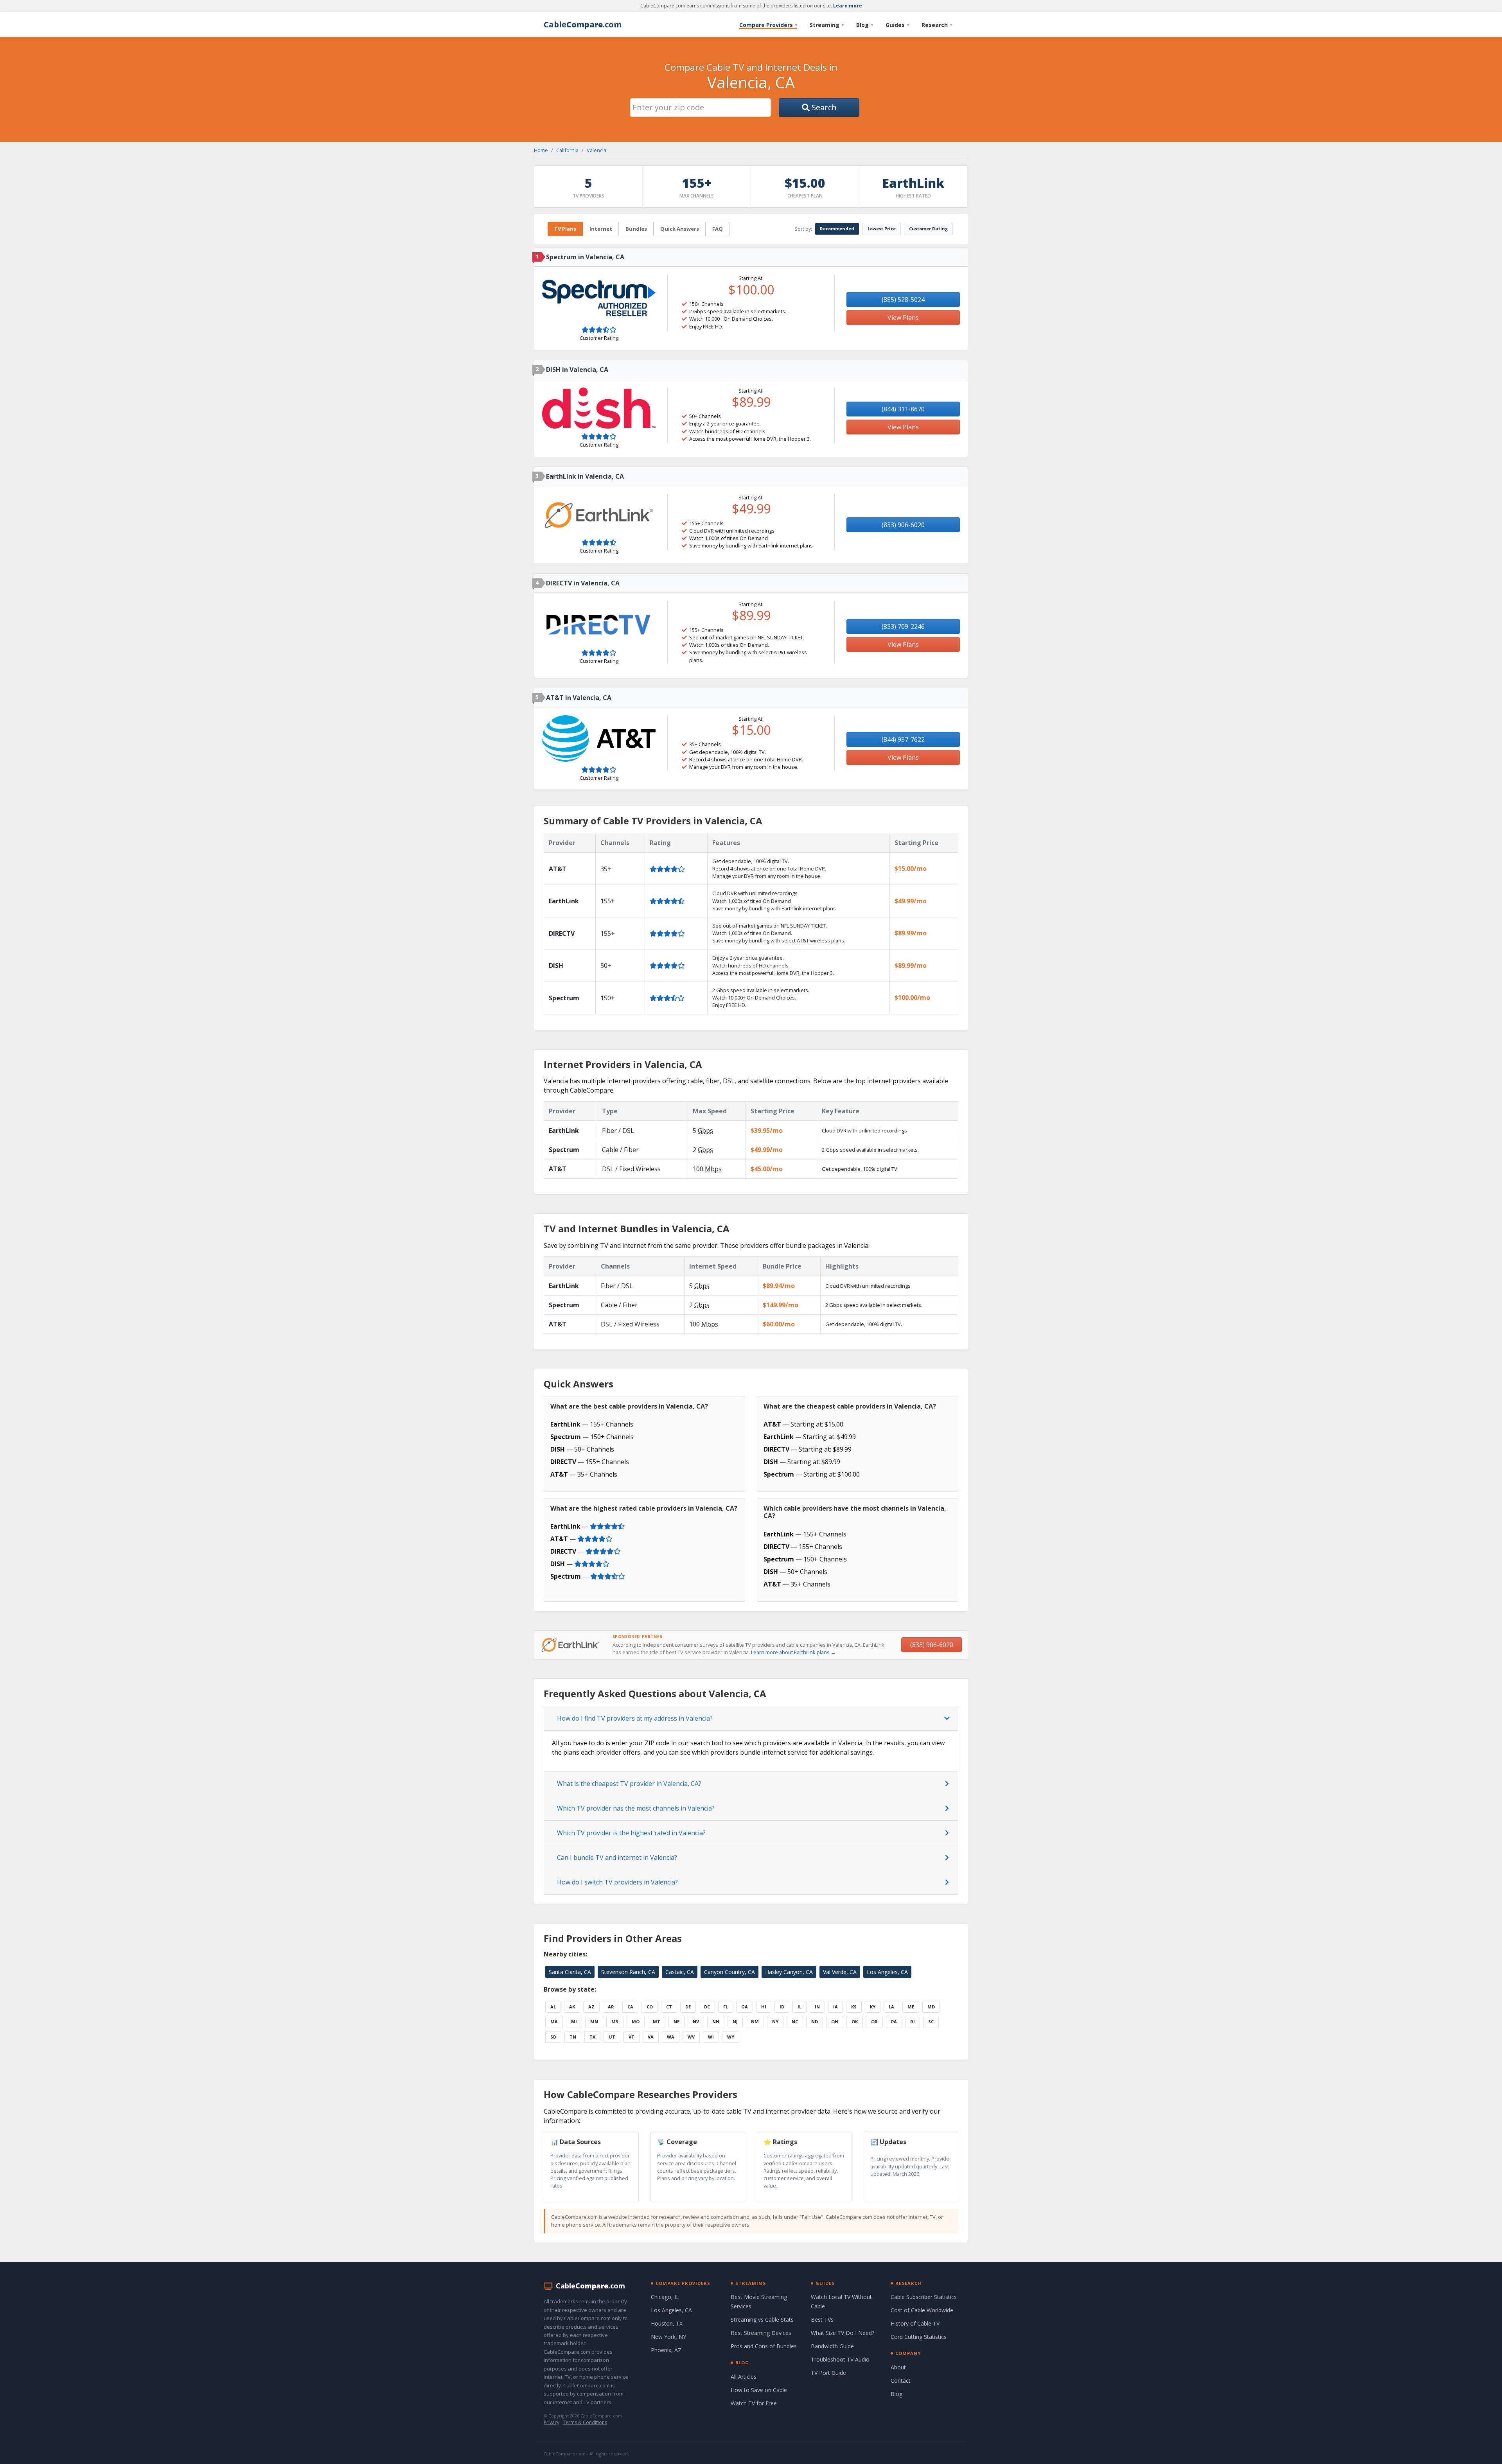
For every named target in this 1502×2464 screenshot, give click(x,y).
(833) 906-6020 (903, 525)
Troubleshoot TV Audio (840, 2359)
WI (711, 2037)
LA (891, 2007)
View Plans (903, 318)
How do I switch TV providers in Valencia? (617, 1882)
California (567, 150)
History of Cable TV (915, 2323)
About (898, 2367)
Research (937, 25)
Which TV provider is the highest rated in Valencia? (631, 1833)
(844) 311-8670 (903, 409)
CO (650, 2007)
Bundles (636, 229)
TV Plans (565, 229)
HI (764, 2007)
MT (657, 2022)
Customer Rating (928, 229)
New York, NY (668, 2337)
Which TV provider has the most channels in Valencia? (636, 1808)
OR (874, 2022)
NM (755, 2022)
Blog (865, 25)
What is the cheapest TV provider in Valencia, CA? (629, 1784)
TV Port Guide (828, 2373)
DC (707, 2007)
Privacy (552, 2422)
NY (775, 2022)
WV (691, 2037)
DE (688, 2007)
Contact (901, 2381)
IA (835, 2007)
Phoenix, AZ (666, 2350)
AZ (591, 2007)
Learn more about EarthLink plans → (793, 1652)
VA (651, 2037)
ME (911, 2007)
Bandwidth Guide (832, 2346)
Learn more (848, 6)
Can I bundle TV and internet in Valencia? (617, 1857)
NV (696, 2022)
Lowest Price (882, 229)
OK (855, 2022)
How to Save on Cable (759, 2390)
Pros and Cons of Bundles (764, 2346)
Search (823, 107)
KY (873, 2007)
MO (636, 2022)
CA (630, 2007)
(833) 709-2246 (903, 626)
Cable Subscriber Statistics (924, 2297)
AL (553, 2007)
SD (553, 2037)
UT (612, 2037)
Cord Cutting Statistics (919, 2337)
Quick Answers (680, 229)
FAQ (718, 229)
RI (913, 2022)
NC (795, 2022)
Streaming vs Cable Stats (762, 2320)
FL (726, 2007)
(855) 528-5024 (903, 300)
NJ (735, 2022)
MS (615, 2022)
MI (574, 2022)
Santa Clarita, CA (570, 1972)
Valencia (596, 150)
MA (554, 2022)
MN (594, 2022)
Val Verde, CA (840, 1972)
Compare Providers (768, 25)
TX (592, 2037)
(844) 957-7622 (903, 739)
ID (782, 2007)
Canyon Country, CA (729, 1972)
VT (632, 2037)
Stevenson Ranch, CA (628, 1972)
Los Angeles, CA (887, 1972)
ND (815, 2022)
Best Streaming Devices (761, 2333)
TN (573, 2037)
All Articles (744, 2377)
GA (745, 2007)
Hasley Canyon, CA (789, 1972)
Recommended (837, 229)
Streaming (827, 25)
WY (731, 2037)
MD (931, 2007)
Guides (897, 25)
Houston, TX (667, 2323)
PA (894, 2022)
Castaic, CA (680, 1972)
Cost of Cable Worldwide (922, 2310)
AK (572, 2007)
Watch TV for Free (754, 2403)
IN (817, 2007)
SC (931, 2022)
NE (676, 2022)
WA (671, 2037)
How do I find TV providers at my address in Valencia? (635, 1718)
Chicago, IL (665, 2297)
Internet (601, 229)
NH (716, 2022)
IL (800, 2007)
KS (854, 2007)
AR (611, 2007)
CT (669, 2007)
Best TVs (822, 2320)
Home (541, 150)
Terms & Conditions (585, 2422)
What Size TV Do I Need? (843, 2333)
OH (835, 2022)
